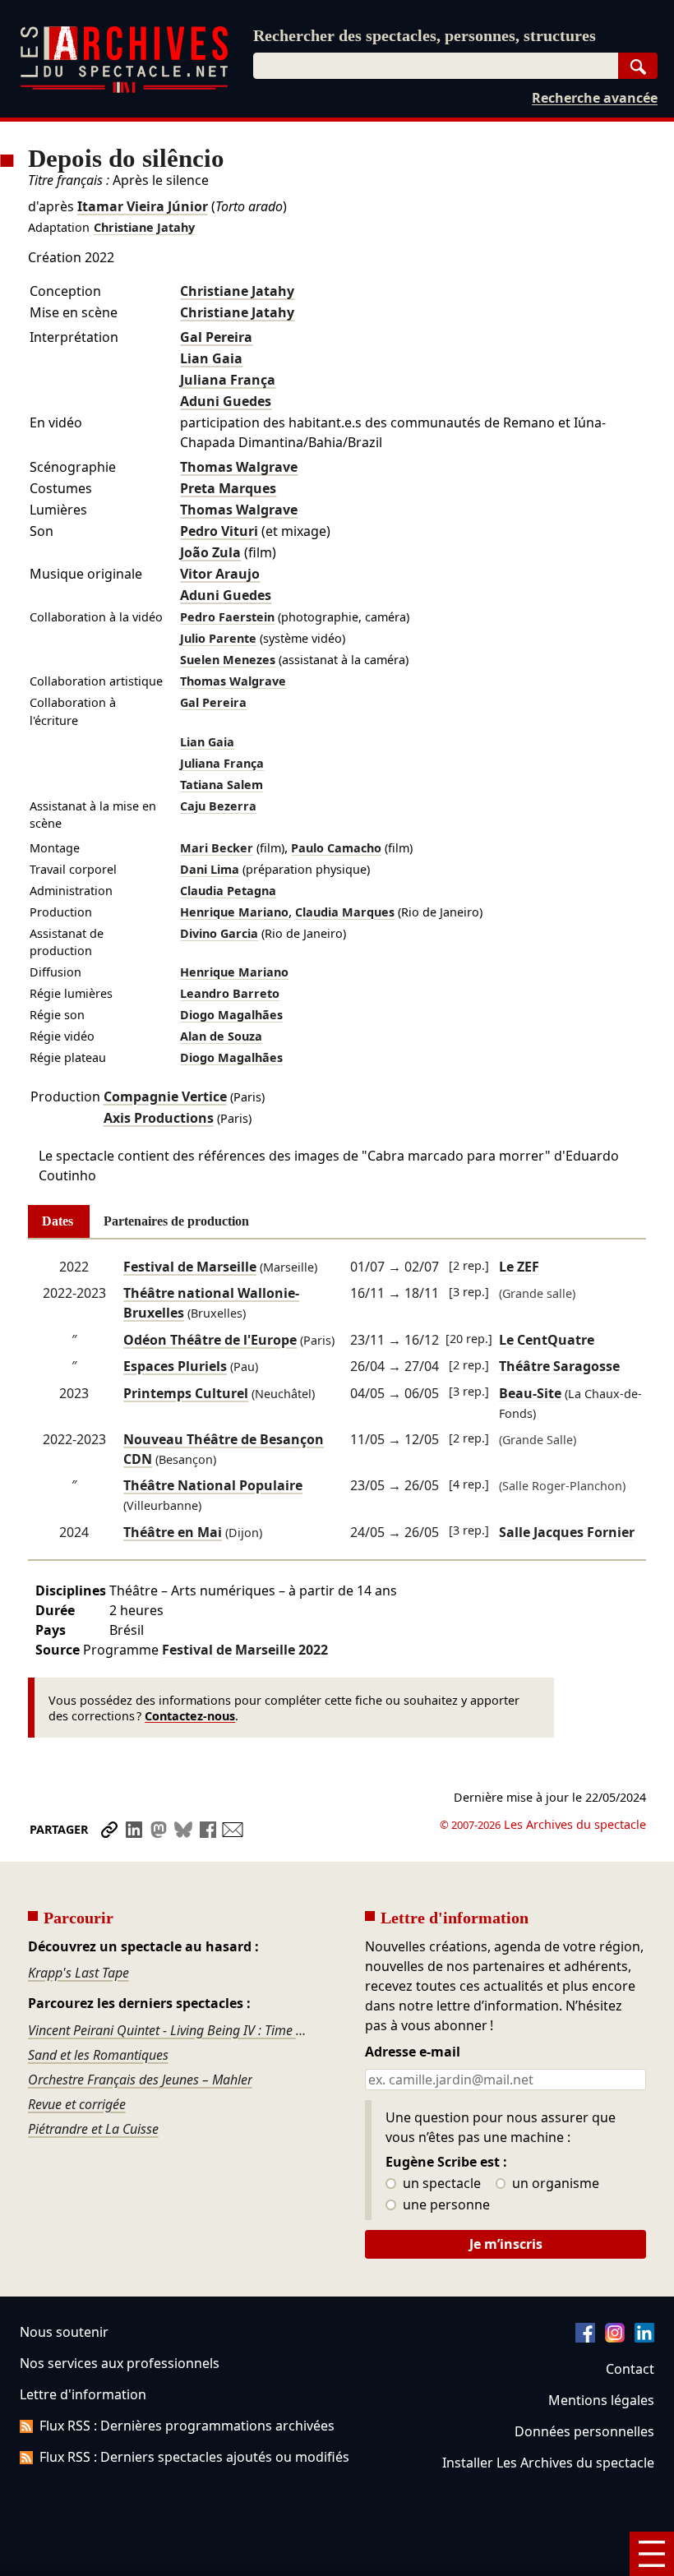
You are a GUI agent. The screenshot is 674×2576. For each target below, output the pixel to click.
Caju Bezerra (218, 806)
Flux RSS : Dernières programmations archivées (187, 2426)
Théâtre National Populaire (213, 1485)
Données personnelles (584, 2431)
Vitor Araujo (220, 574)
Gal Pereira (216, 337)
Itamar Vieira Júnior (143, 206)
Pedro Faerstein (227, 617)
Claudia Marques (345, 912)
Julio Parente (218, 638)
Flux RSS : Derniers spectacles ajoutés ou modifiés (194, 2457)
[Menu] (652, 2554)
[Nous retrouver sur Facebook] (585, 2338)
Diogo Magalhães (231, 1015)
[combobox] (436, 66)
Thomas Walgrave (239, 467)
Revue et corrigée (77, 2104)
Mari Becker (217, 848)
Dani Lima (210, 869)
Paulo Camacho (336, 848)
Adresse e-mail (413, 2052)
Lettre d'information (83, 2394)
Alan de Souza (221, 1036)
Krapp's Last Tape (78, 1973)
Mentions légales (601, 2400)
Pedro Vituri (219, 531)
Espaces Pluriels (175, 1366)
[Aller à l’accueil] (124, 89)
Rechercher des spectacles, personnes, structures (425, 35)
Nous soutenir (64, 2332)
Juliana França (228, 380)
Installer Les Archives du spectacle (548, 2463)
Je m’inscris (506, 2244)
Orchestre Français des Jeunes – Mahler (140, 2080)
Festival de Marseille (190, 1267)
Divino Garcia (219, 933)
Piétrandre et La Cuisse (93, 2129)
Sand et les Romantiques (98, 2055)
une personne (445, 2205)
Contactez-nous (190, 1716)
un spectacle (440, 2184)
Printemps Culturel (186, 1393)
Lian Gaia (211, 358)
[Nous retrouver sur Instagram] (615, 2338)
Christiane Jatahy (144, 227)
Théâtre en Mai (173, 1532)
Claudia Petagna (228, 891)
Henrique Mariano (234, 912)
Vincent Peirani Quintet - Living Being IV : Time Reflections (169, 2030)
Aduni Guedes (226, 401)
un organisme (554, 2184)
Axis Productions (159, 1118)
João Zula (210, 552)
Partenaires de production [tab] (176, 1221)
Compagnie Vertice (165, 1096)
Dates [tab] (58, 1221)
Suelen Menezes (228, 660)
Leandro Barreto (230, 993)
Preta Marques (228, 488)
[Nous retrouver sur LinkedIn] (644, 2338)
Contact (630, 2369)
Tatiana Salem (222, 785)
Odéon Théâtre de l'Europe (210, 1340)
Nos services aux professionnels (120, 2363)
